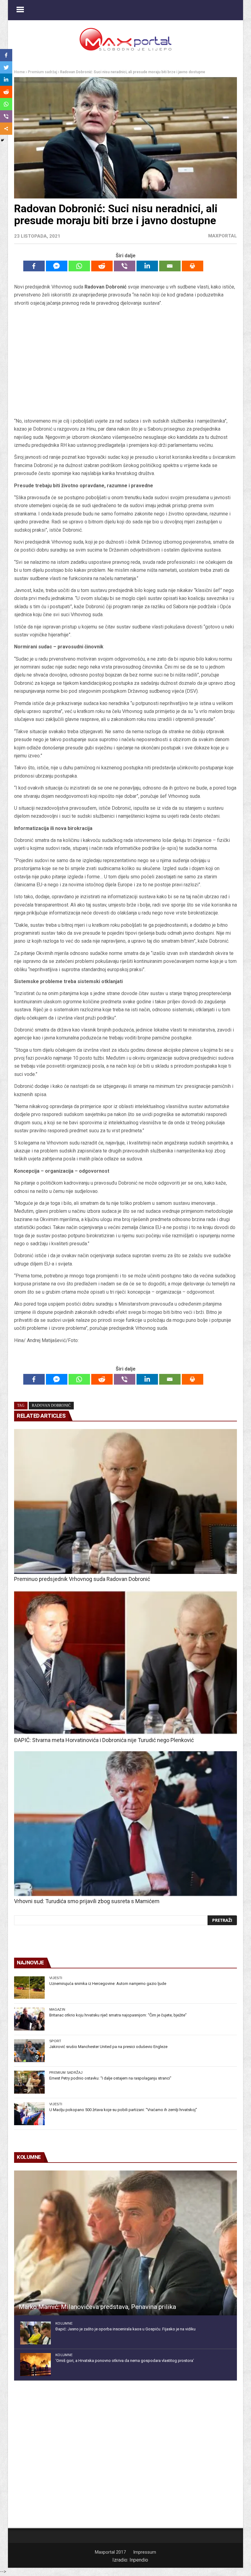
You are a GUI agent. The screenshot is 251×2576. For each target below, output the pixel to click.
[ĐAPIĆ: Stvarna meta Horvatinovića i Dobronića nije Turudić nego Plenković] (125, 1663)
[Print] (193, 266)
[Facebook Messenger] (57, 266)
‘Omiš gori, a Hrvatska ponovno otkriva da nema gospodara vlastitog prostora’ (125, 2361)
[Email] (170, 266)
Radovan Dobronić (51, 1405)
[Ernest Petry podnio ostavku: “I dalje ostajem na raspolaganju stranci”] (29, 2082)
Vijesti (56, 1978)
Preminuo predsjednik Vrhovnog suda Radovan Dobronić (82, 1579)
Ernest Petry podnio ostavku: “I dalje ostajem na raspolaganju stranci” (110, 2078)
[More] (6, 129)
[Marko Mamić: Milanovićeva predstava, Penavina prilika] (125, 2243)
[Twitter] (6, 67)
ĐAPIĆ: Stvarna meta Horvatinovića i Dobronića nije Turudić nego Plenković (104, 1740)
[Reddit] (102, 266)
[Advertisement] (125, 362)
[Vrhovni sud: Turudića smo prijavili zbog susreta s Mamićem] (125, 1824)
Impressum (145, 2552)
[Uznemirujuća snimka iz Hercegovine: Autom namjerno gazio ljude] (29, 1988)
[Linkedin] (147, 266)
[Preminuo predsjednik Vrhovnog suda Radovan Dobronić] (125, 1501)
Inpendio (139, 2560)
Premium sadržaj (42, 72)
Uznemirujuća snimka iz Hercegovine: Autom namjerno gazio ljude (108, 1984)
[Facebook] (34, 266)
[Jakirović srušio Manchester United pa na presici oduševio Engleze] (29, 2051)
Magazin (57, 2009)
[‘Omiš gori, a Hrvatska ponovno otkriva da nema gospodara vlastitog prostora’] (36, 2365)
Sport (55, 2041)
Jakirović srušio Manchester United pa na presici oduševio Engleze (108, 2047)
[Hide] (2, 140)
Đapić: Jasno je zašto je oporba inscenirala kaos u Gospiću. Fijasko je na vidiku (125, 2329)
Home (19, 72)
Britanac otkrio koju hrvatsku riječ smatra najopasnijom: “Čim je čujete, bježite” (118, 2015)
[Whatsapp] (79, 266)
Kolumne (64, 2323)
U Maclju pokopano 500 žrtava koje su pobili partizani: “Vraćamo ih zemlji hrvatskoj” (123, 2110)
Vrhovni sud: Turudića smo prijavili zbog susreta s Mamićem (87, 1901)
